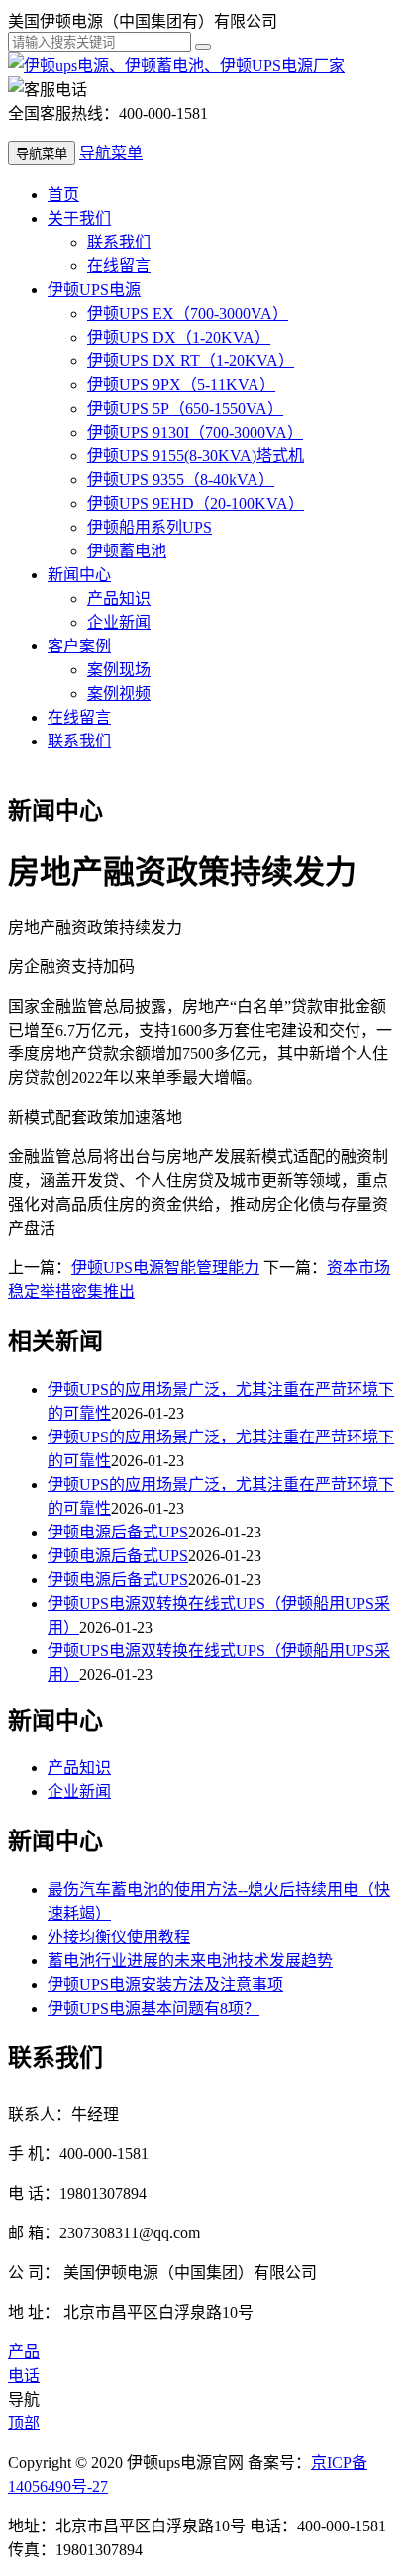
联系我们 (119, 242)
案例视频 (119, 694)
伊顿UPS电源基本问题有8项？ (153, 2008)
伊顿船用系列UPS (150, 527)
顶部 (24, 2423)
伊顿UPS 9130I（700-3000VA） (195, 432)
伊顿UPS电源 (94, 290)
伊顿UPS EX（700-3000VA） (188, 313)
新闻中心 (79, 575)
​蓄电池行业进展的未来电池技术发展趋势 (190, 1961)
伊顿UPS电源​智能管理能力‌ (165, 1268)
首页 (63, 195)
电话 (24, 2376)
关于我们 (79, 218)
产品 (24, 2352)
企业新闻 (119, 622)
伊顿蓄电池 (127, 551)
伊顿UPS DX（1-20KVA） (179, 337)
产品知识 (119, 598)
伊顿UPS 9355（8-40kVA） (181, 480)
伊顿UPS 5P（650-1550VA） (185, 408)
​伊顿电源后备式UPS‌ (118, 1532)
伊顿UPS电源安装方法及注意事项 (165, 1984)
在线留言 (119, 266)
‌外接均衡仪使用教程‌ (119, 1937)
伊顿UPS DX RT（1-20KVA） (191, 361)
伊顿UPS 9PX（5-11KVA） (181, 385)
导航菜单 (111, 153)
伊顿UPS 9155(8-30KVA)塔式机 (196, 456)
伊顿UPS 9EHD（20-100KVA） (196, 503)
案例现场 (119, 670)
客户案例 (79, 646)
